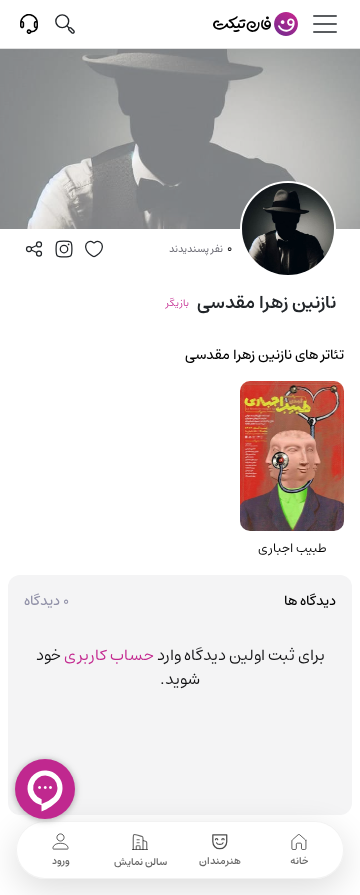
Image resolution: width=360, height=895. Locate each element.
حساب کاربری (109, 655)
